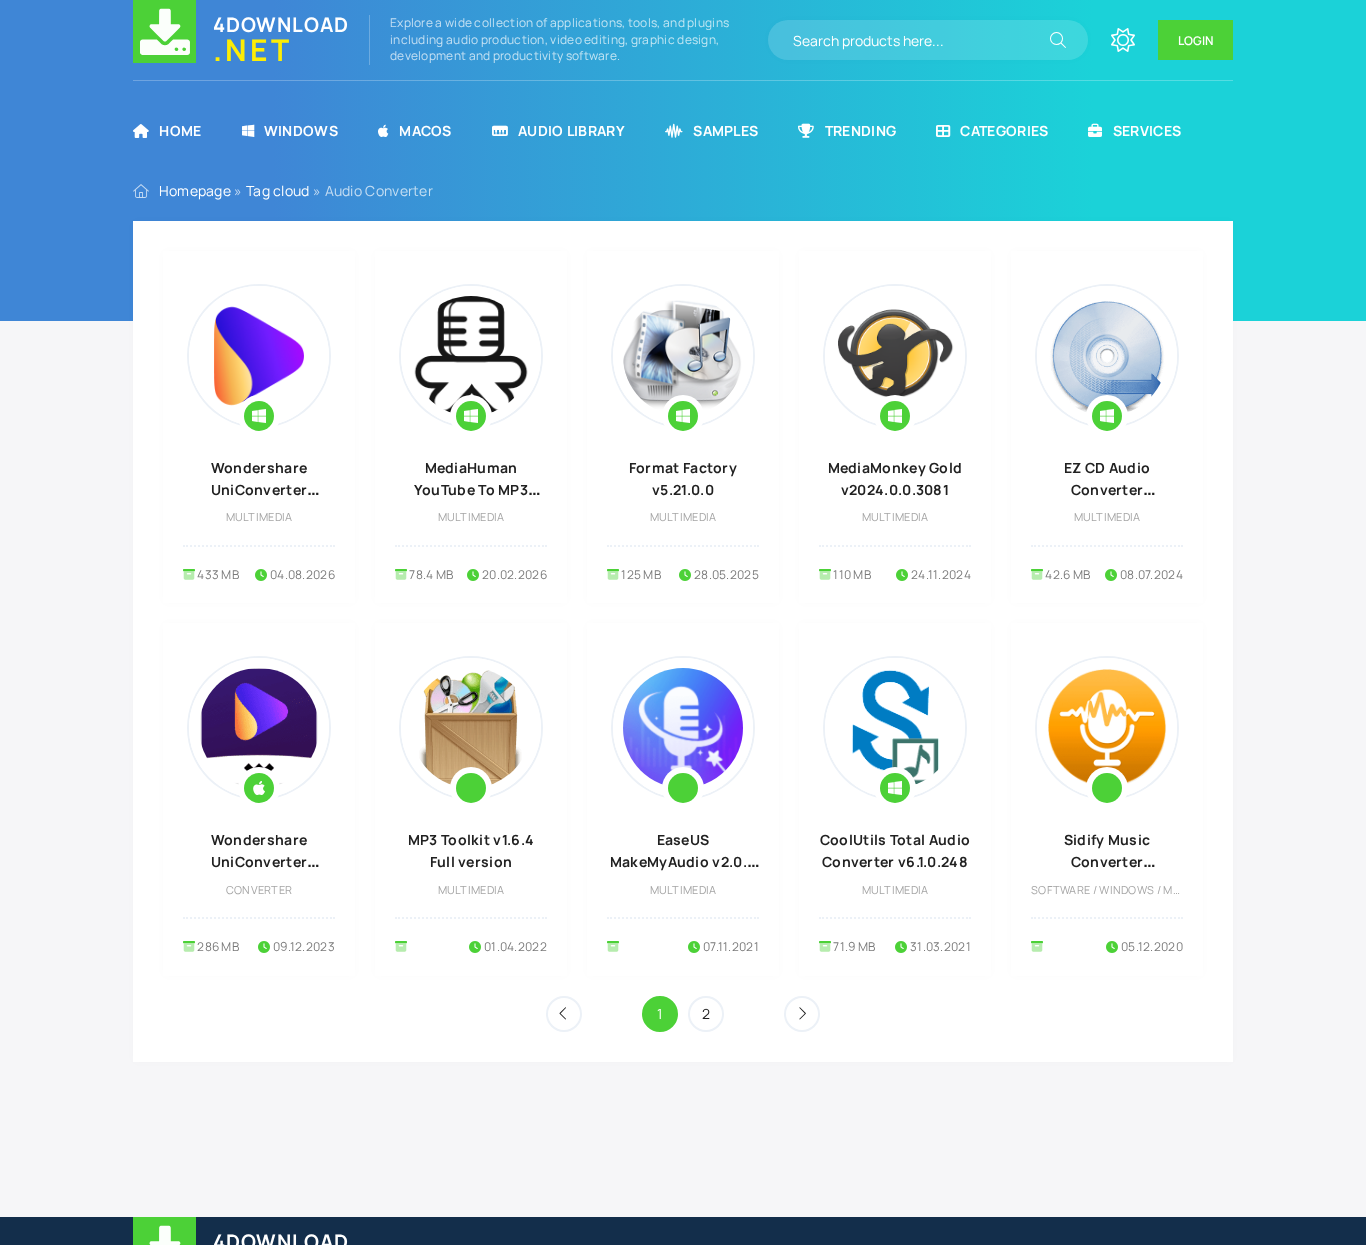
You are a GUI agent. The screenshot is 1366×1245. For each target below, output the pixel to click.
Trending (860, 130)
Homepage (195, 190)
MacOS (425, 130)
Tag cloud (278, 190)
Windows (301, 130)
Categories (1004, 130)
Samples (725, 130)
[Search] (1058, 40)
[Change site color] (1123, 40)
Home (180, 130)
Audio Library (571, 130)
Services (1147, 130)
